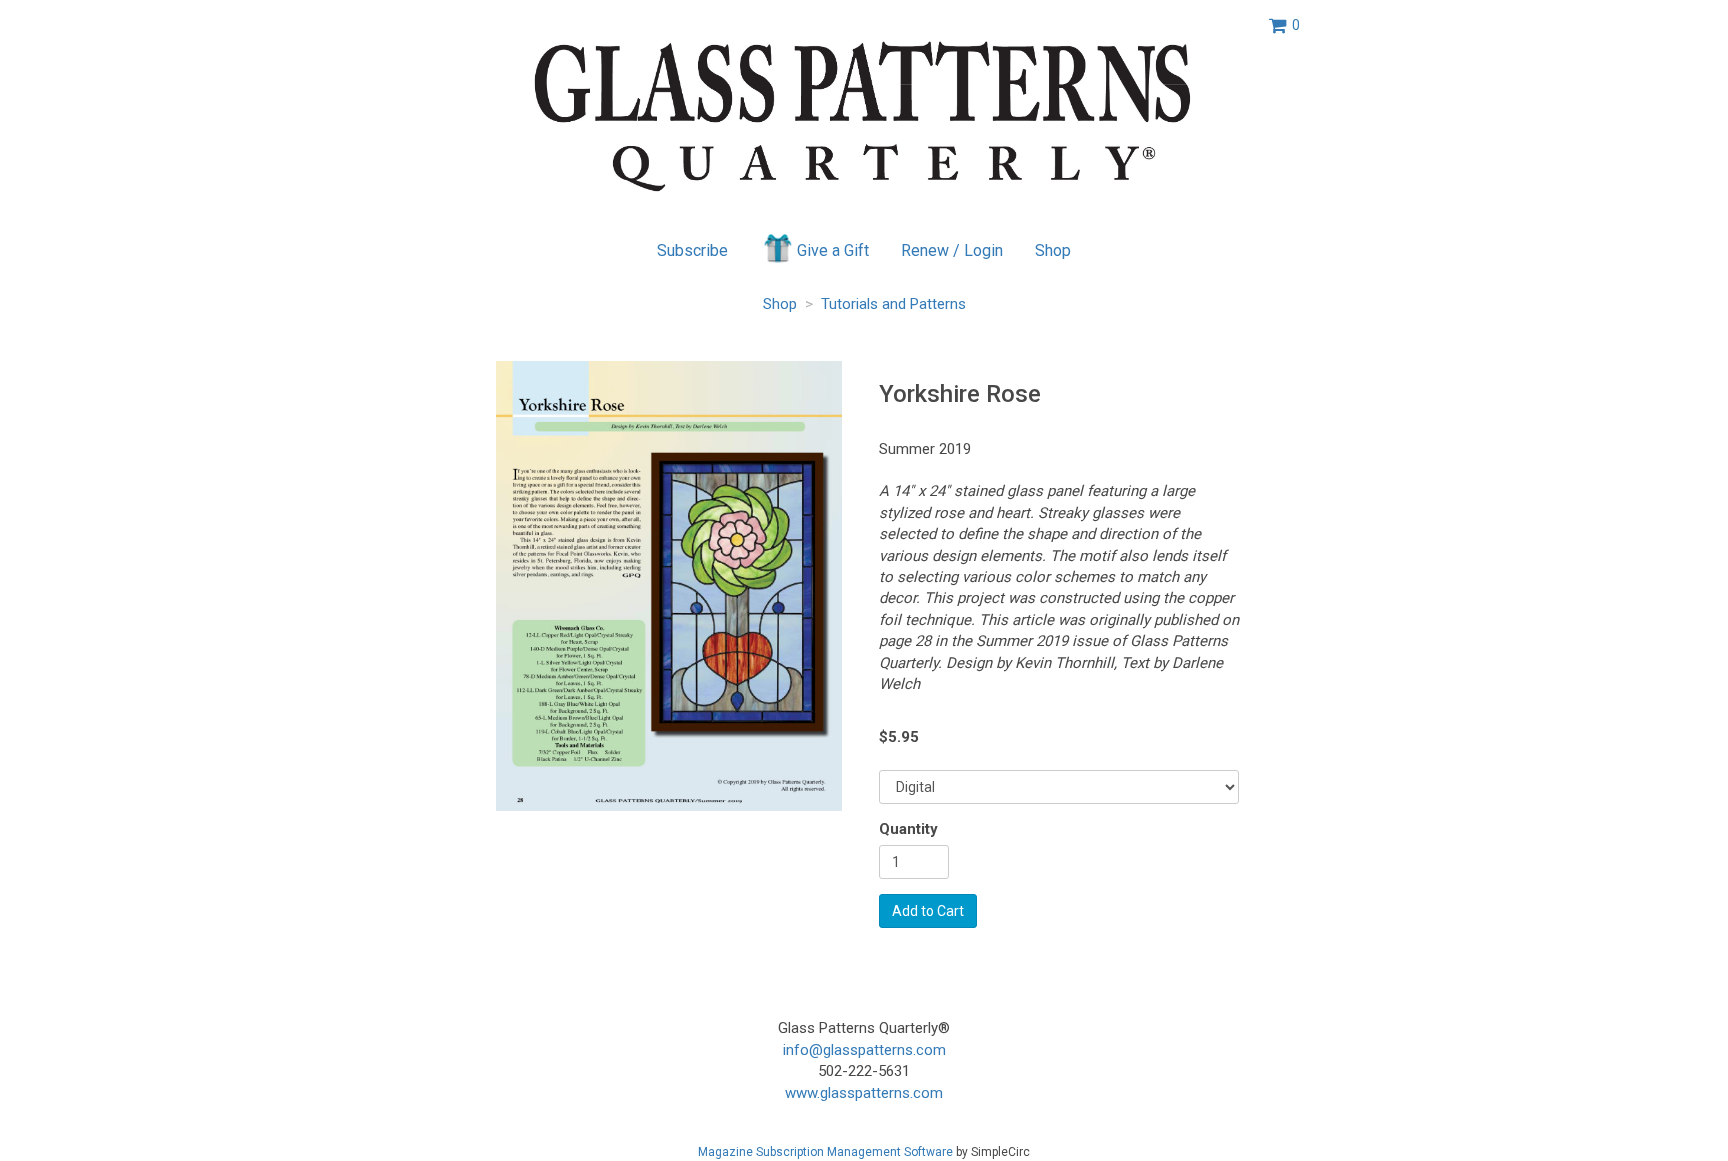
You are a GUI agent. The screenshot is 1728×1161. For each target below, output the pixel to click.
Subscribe (692, 250)
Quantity (908, 829)
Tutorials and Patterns (893, 304)
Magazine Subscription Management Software (825, 1152)
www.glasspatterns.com (864, 1093)
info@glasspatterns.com (864, 1050)
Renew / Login (952, 250)
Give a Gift (833, 250)
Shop (1053, 250)
